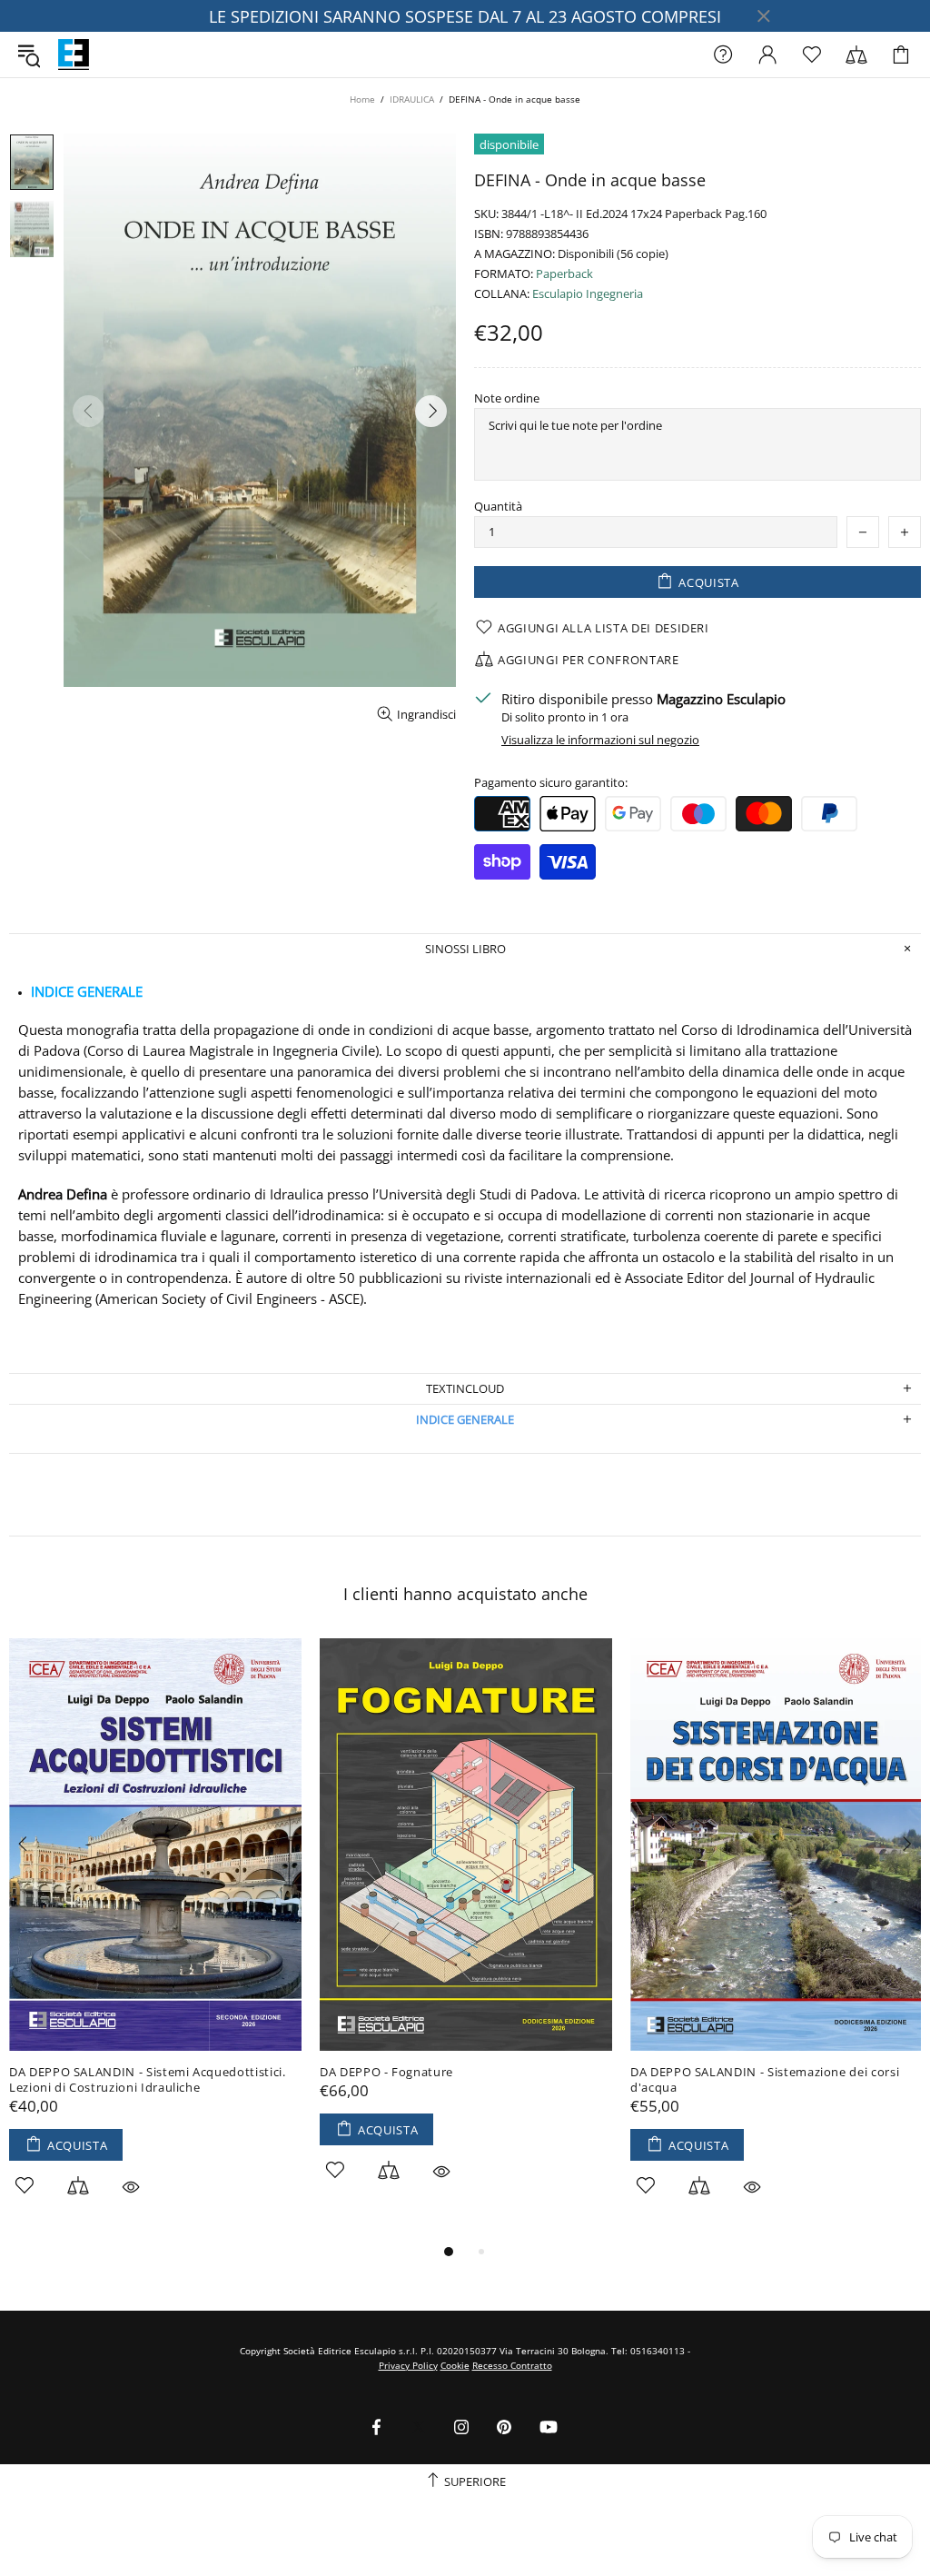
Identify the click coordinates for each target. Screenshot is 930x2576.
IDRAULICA (412, 99)
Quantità (498, 507)
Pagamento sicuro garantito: (551, 783)
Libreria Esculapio (74, 55)
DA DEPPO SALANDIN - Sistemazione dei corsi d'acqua (765, 2080)
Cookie (455, 2365)
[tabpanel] (155, 1938)
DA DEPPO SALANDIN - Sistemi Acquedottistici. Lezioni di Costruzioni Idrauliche (148, 2080)
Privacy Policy (408, 2365)
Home (362, 99)
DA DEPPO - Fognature (386, 2072)
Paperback (564, 274)
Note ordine (507, 398)
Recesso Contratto (512, 2365)
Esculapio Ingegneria (588, 294)
